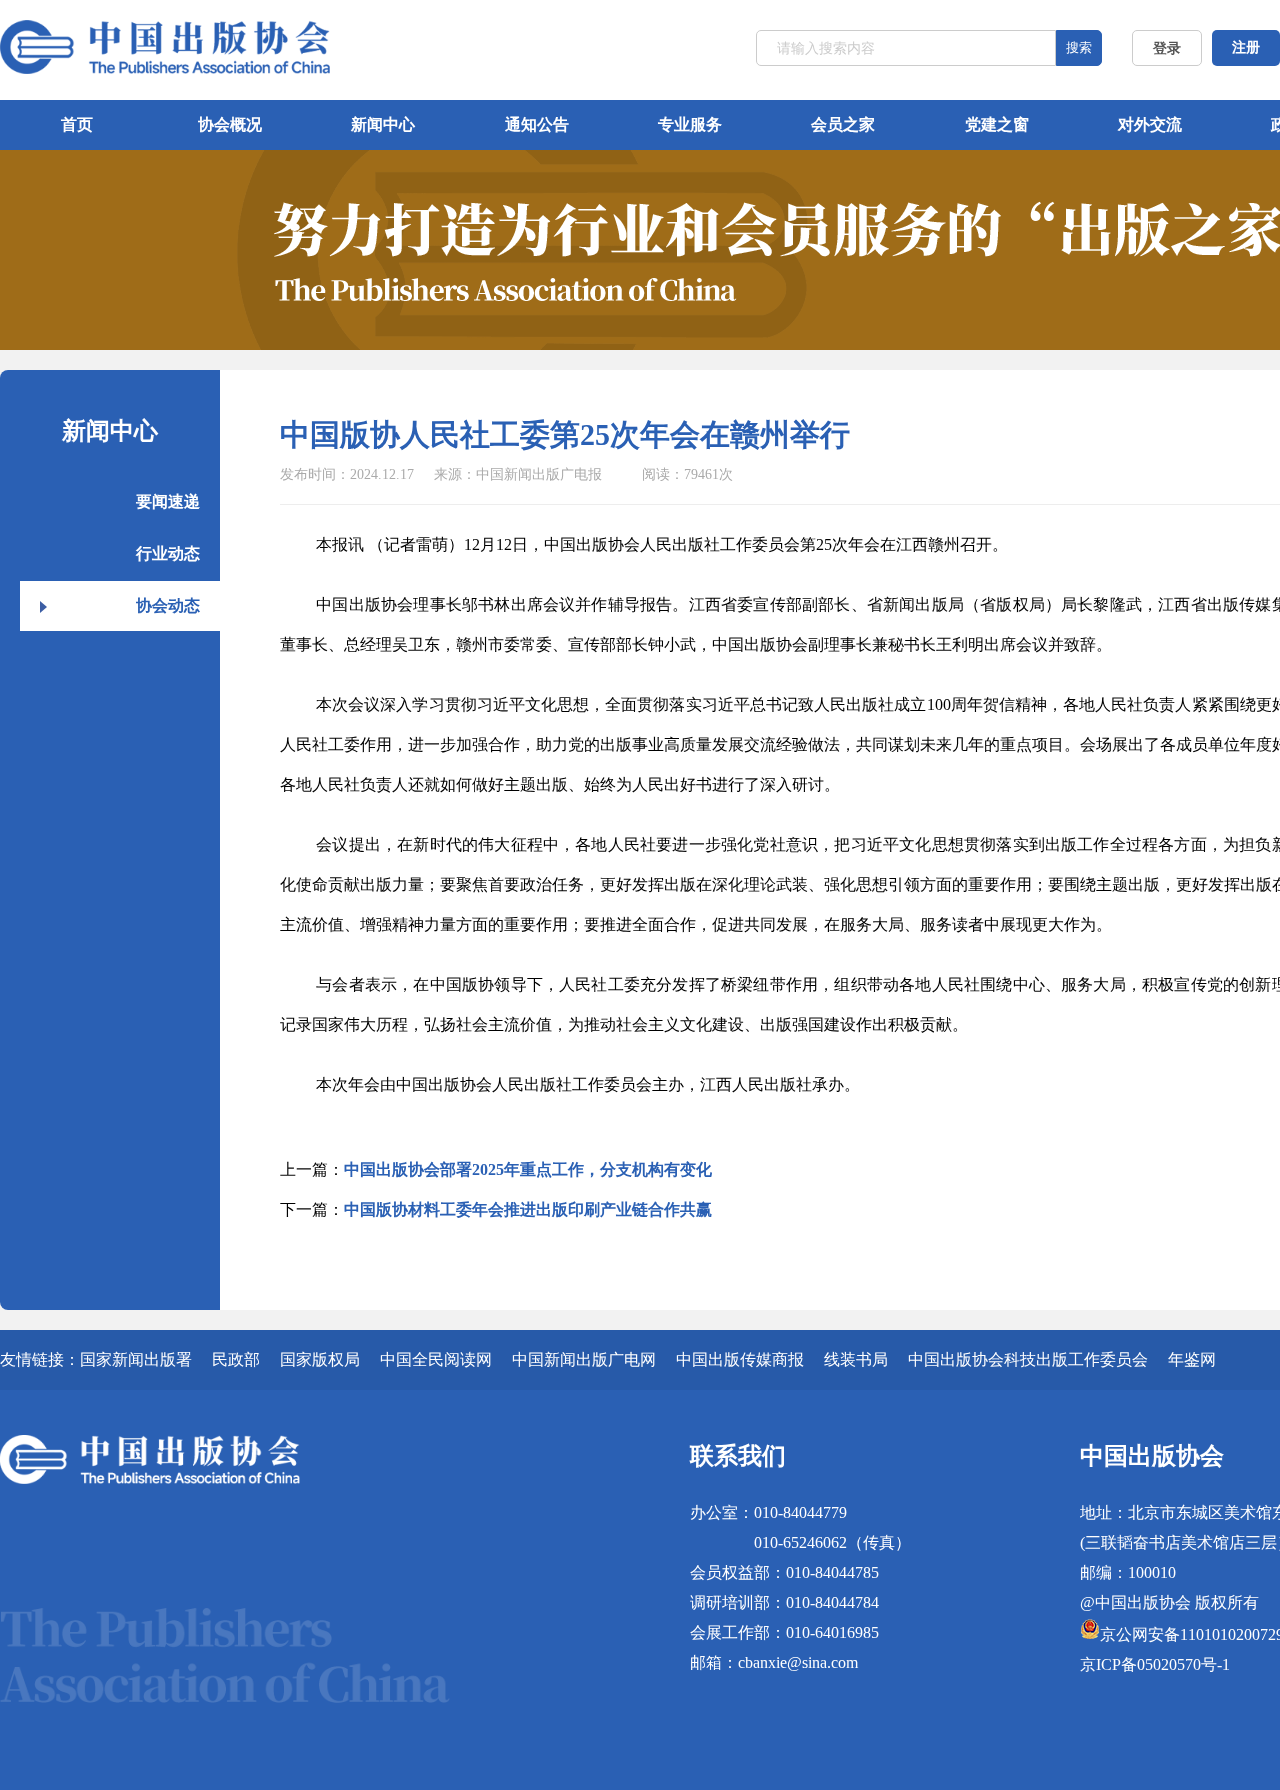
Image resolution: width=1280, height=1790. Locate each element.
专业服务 (690, 124)
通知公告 (537, 124)
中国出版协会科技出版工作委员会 (1028, 1359)
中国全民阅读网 (436, 1359)
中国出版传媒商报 (740, 1359)
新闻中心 (383, 124)
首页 (77, 124)
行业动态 (168, 553)
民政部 (236, 1359)
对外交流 (1150, 124)
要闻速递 (168, 501)
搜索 (1079, 47)
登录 (1167, 48)
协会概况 (230, 124)
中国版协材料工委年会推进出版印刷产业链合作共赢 (528, 1209)
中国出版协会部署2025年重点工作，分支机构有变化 (528, 1169)
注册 (1246, 47)
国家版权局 (320, 1359)
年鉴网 (1192, 1359)
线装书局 (856, 1359)
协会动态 (168, 605)
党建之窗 (997, 124)
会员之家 (843, 124)
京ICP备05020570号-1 (1155, 1664)
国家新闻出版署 (136, 1359)
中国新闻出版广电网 (584, 1359)
